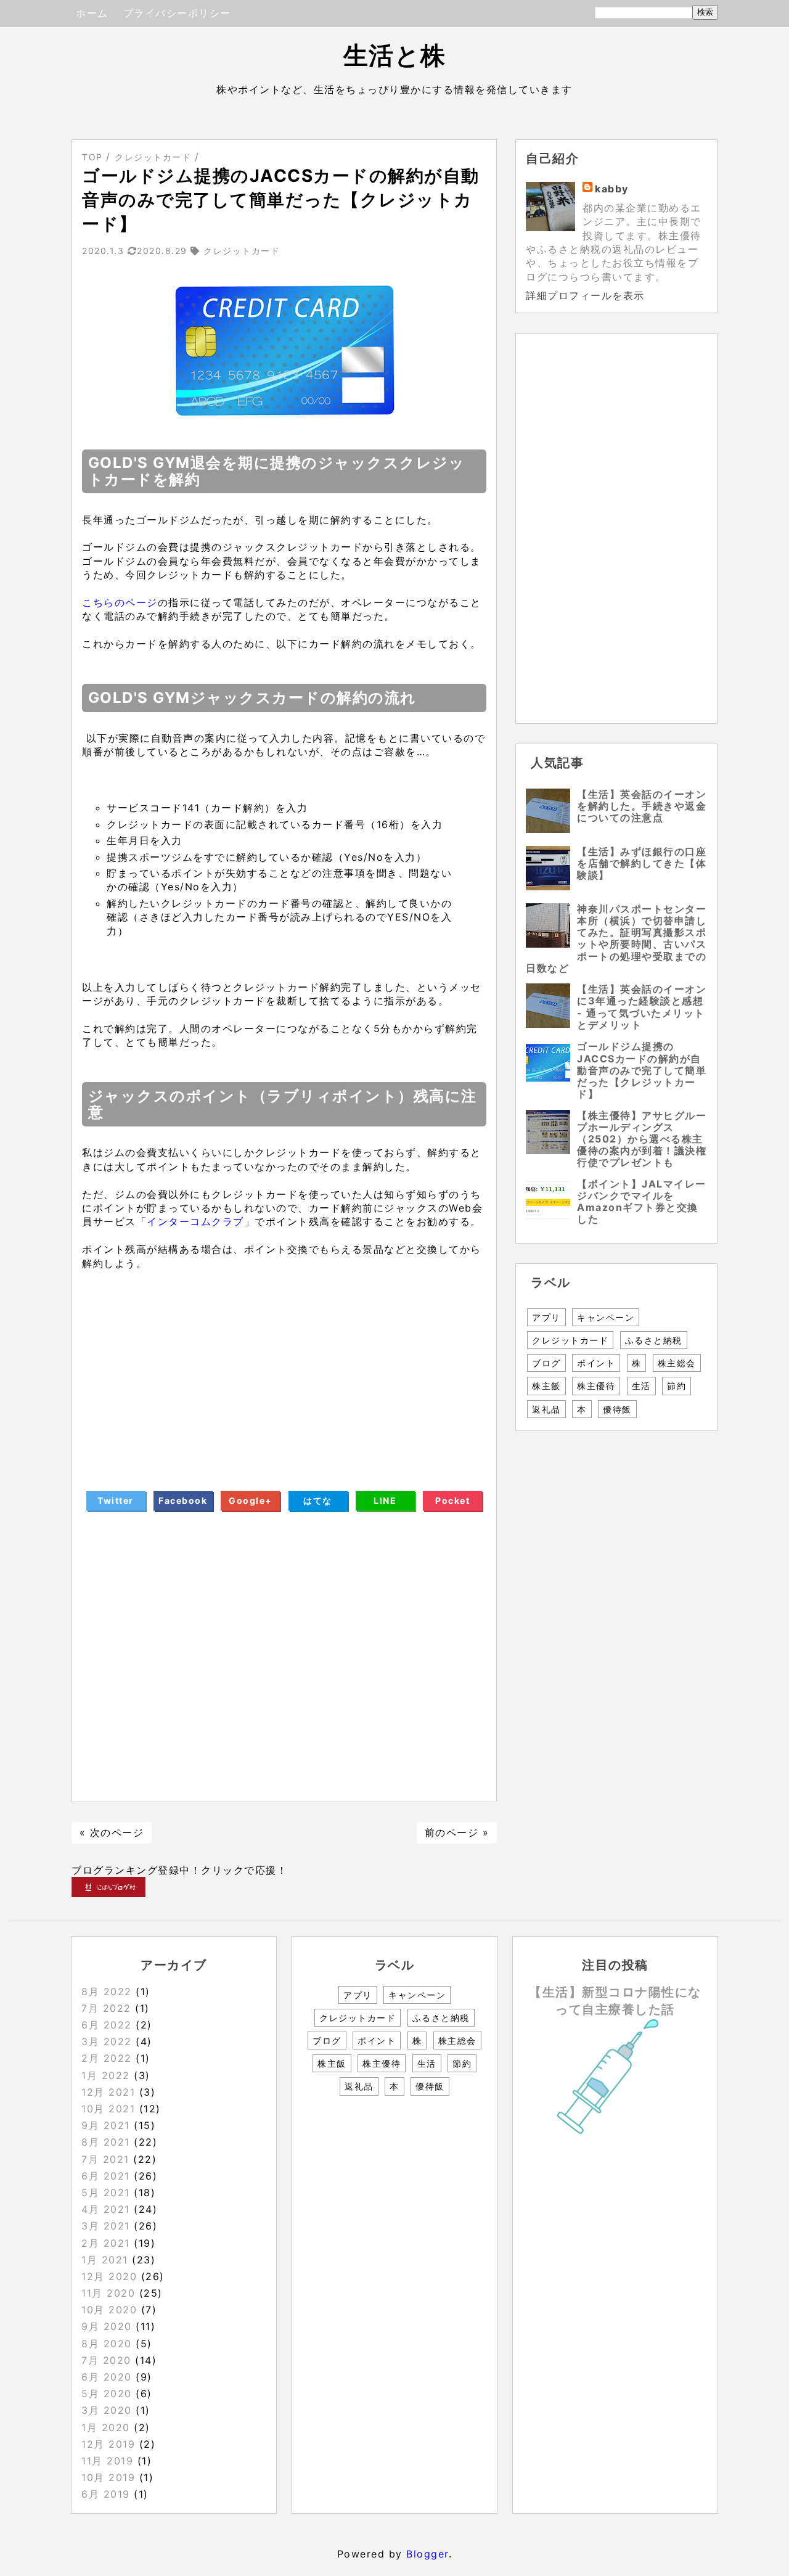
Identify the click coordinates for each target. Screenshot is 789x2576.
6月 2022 (107, 2025)
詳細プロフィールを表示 (585, 295)
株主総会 (677, 1363)
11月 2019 (107, 2461)
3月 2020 (107, 2410)
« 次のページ (112, 1832)
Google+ (251, 1500)
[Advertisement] (284, 1370)
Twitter (116, 1500)
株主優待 (596, 1386)
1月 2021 (105, 2260)
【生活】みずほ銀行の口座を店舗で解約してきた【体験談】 (642, 863)
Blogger (427, 2554)
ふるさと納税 (654, 1340)
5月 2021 (106, 2192)
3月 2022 (107, 2041)
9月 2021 (106, 2125)
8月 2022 (107, 1991)
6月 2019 (106, 2494)
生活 (641, 1386)
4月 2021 (106, 2209)
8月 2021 (106, 2142)
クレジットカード (570, 1340)
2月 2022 (107, 2058)
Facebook (183, 1500)
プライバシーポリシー (177, 13)
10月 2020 (109, 2310)
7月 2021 (105, 2159)
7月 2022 (106, 2008)
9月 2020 (107, 2326)
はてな (318, 1500)
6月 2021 (106, 2176)
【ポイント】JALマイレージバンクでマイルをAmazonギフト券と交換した (642, 1202)
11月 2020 (108, 2293)
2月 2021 (106, 2243)
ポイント (596, 1363)
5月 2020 (107, 2393)
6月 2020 (107, 2377)
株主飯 (546, 1386)
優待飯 (617, 1409)
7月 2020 (106, 2360)
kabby (612, 189)
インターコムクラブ (195, 1221)
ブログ (546, 1363)
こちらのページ (120, 602)
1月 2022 (106, 2075)
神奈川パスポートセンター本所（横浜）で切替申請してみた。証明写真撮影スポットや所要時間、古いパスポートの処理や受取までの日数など (616, 938)
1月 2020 (106, 2427)
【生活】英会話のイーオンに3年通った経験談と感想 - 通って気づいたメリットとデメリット (642, 1007)
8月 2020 (107, 2344)
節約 (677, 1386)
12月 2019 (108, 2444)
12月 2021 (108, 2092)
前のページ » (457, 1832)
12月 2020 (109, 2276)
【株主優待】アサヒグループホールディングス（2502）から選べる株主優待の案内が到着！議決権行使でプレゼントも (642, 1139)
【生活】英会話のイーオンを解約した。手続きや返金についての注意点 (642, 806)
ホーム (92, 13)
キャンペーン (606, 1317)
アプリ (546, 1317)
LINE (385, 1500)
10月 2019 (108, 2477)
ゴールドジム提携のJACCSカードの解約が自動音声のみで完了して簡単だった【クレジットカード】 (642, 1070)
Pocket (452, 1500)
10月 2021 (108, 2109)
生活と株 (395, 55)
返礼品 (546, 1409)
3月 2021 (106, 2226)
